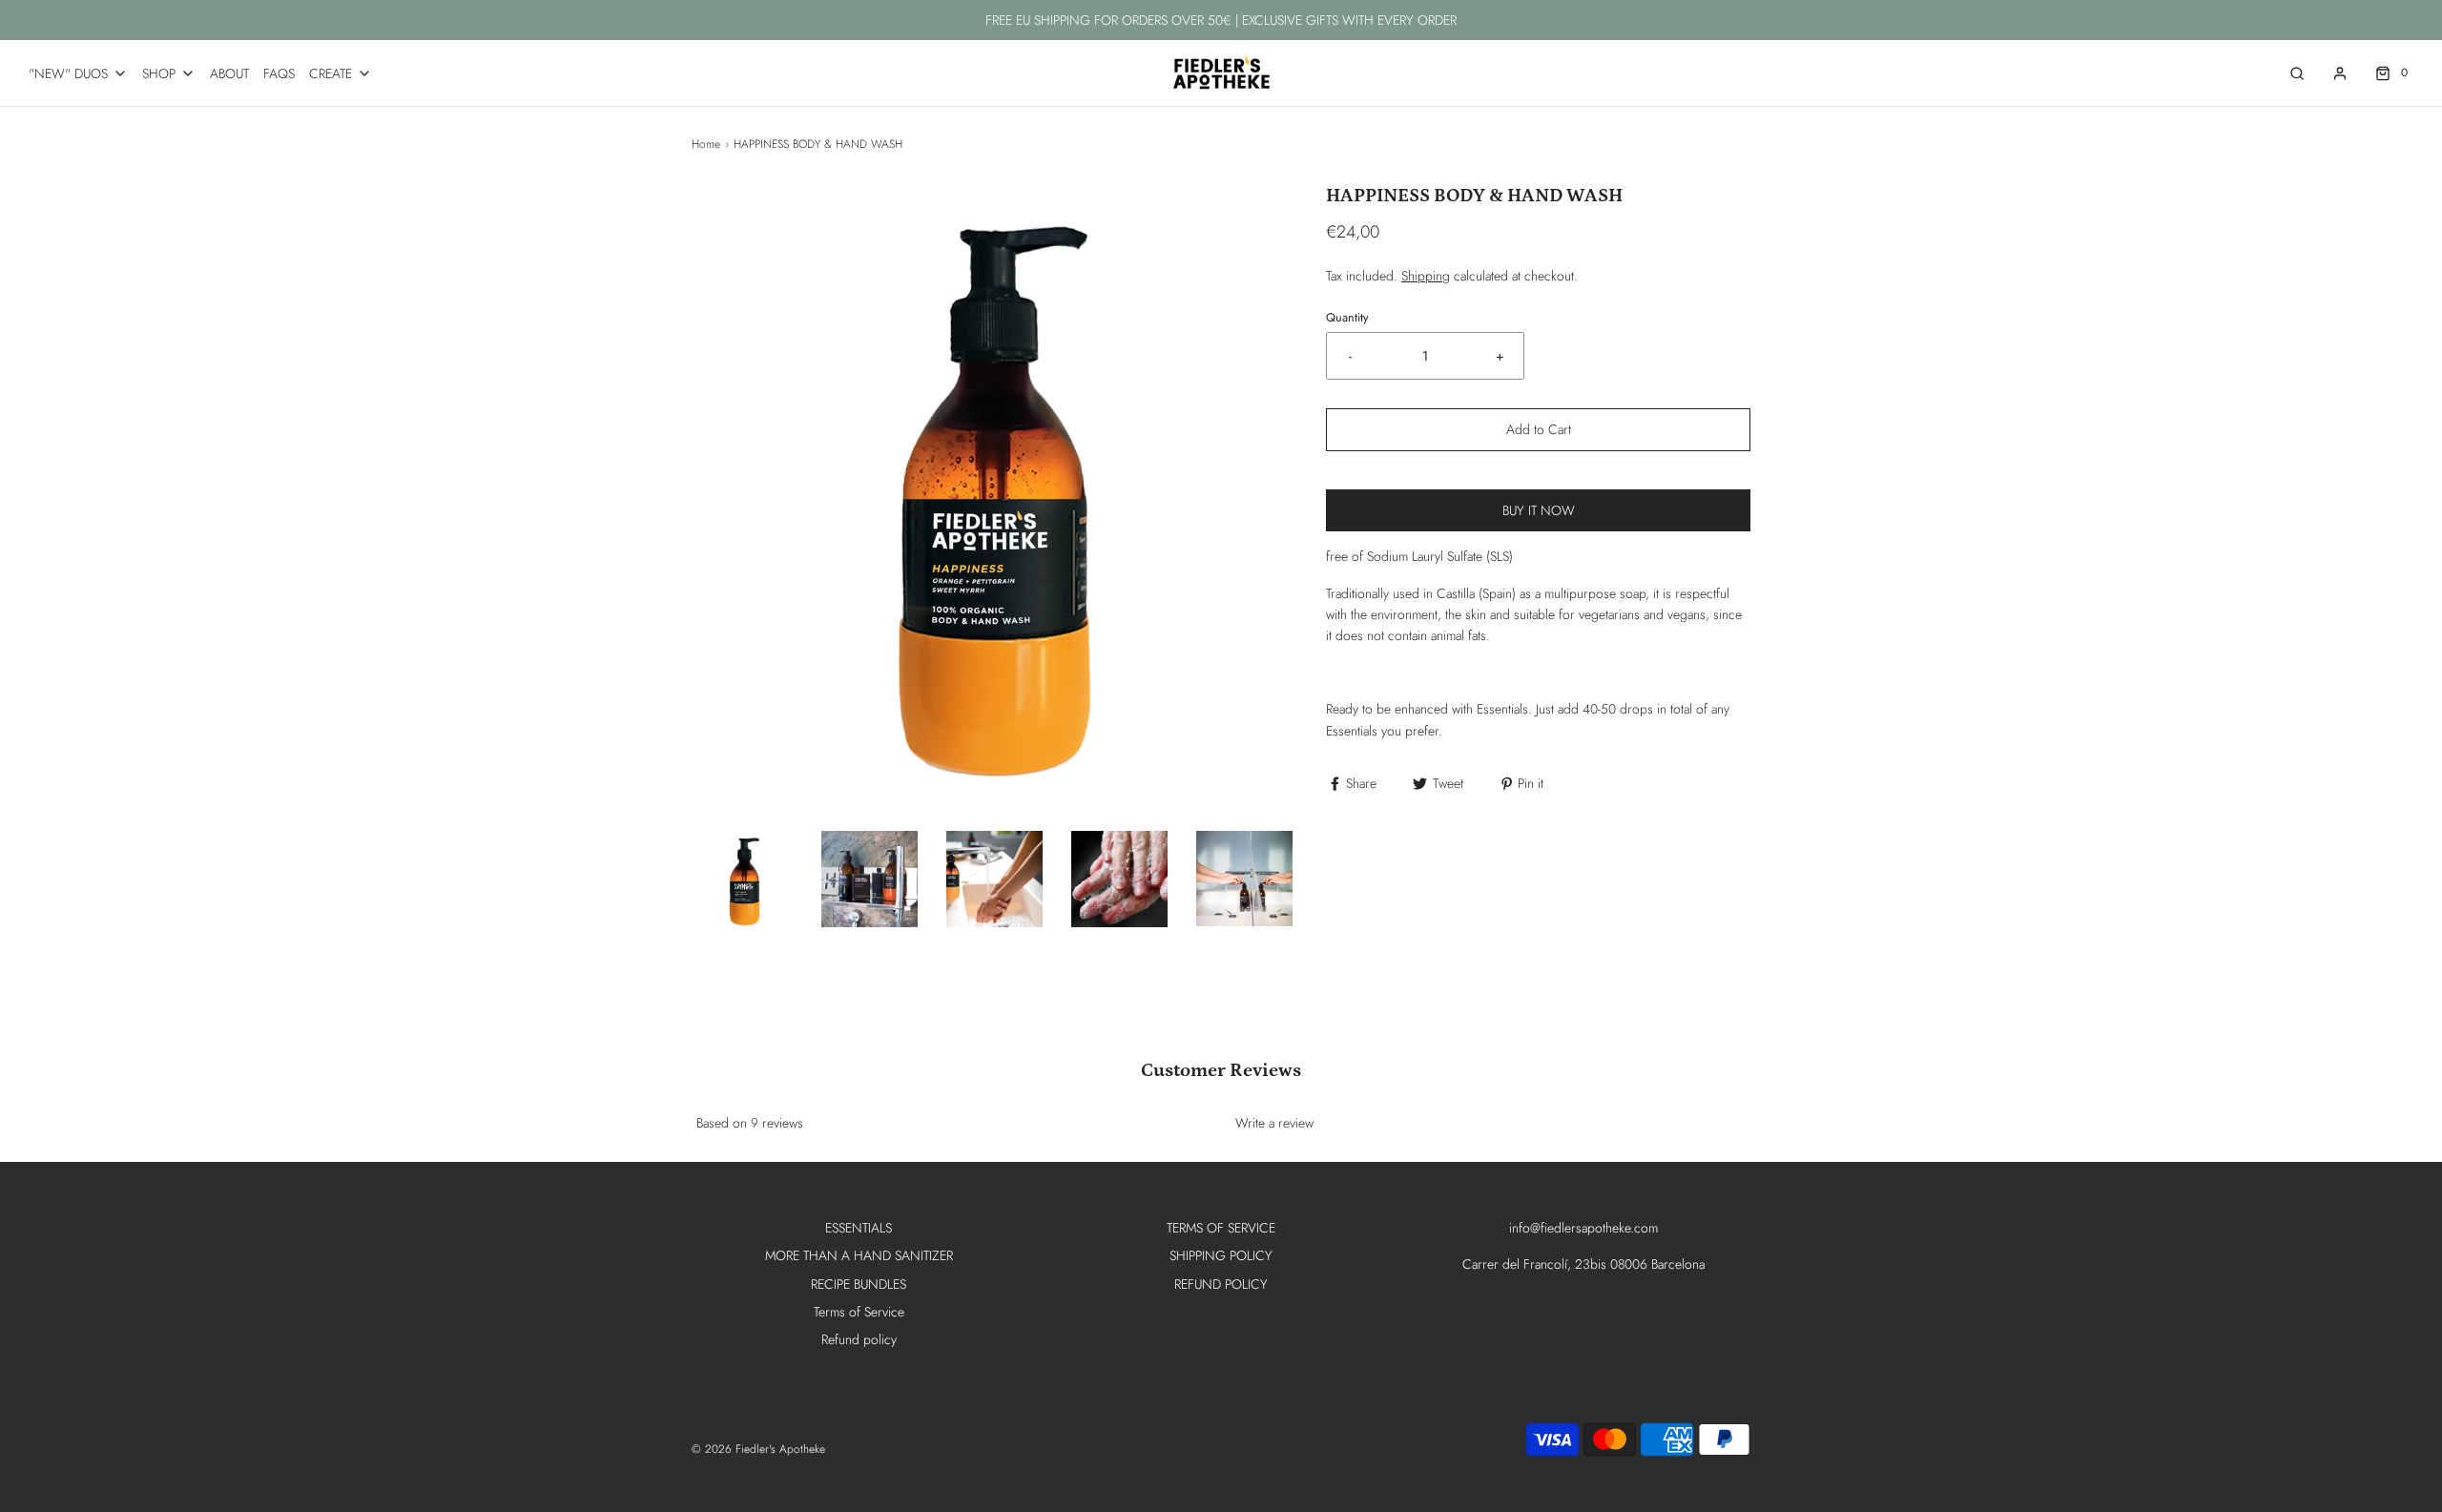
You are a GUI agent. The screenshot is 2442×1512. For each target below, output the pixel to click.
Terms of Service (859, 1312)
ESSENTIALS (859, 1228)
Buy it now (1539, 510)
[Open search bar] (2297, 73)
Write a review (1274, 1123)
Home (706, 144)
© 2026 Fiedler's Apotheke (758, 1449)
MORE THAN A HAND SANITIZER (859, 1255)
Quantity (1347, 318)
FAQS (279, 73)
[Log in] (2340, 73)
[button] (745, 879)
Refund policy (859, 1339)
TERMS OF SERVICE (1221, 1228)
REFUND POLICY (1221, 1284)
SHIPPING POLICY (1221, 1255)
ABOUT (229, 73)
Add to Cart (1539, 429)
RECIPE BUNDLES (859, 1284)
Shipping (1426, 276)
